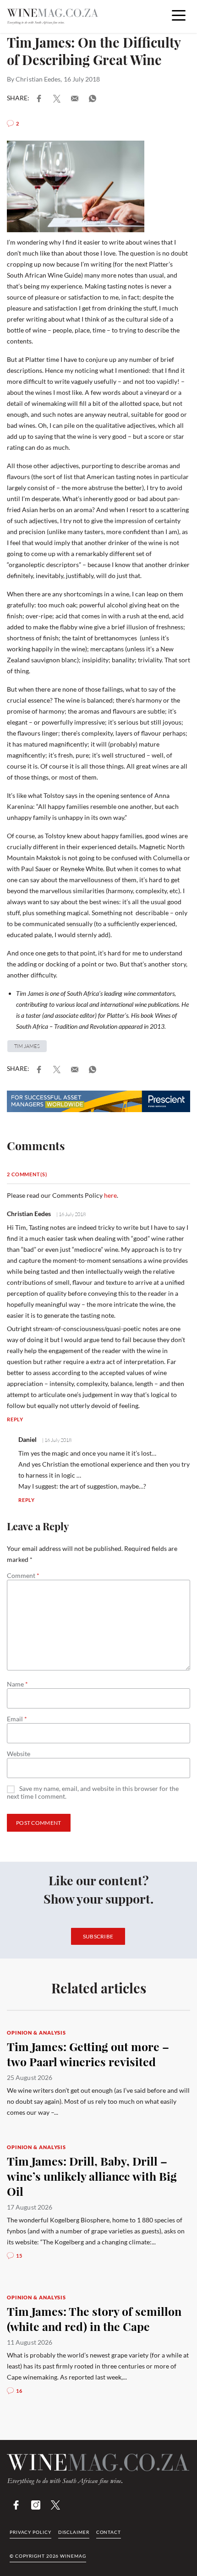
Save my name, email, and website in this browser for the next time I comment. (93, 1793)
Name (17, 1684)
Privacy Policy (30, 2532)
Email (17, 1719)
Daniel (27, 1439)
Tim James (27, 1046)
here (110, 1195)
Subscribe (98, 1936)
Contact (109, 2532)
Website (19, 1754)
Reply (15, 1419)
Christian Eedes (38, 79)
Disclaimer (74, 2532)
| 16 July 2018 (71, 1214)
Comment (23, 1576)
